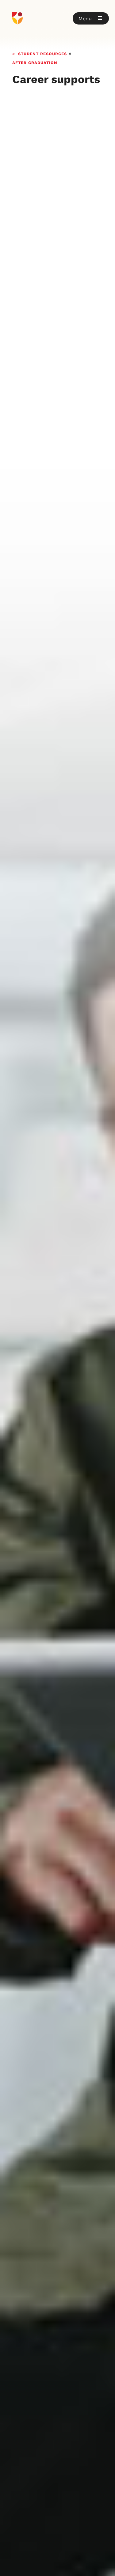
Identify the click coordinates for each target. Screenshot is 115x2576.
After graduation (35, 62)
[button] (91, 18)
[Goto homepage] (57, 18)
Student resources (42, 53)
